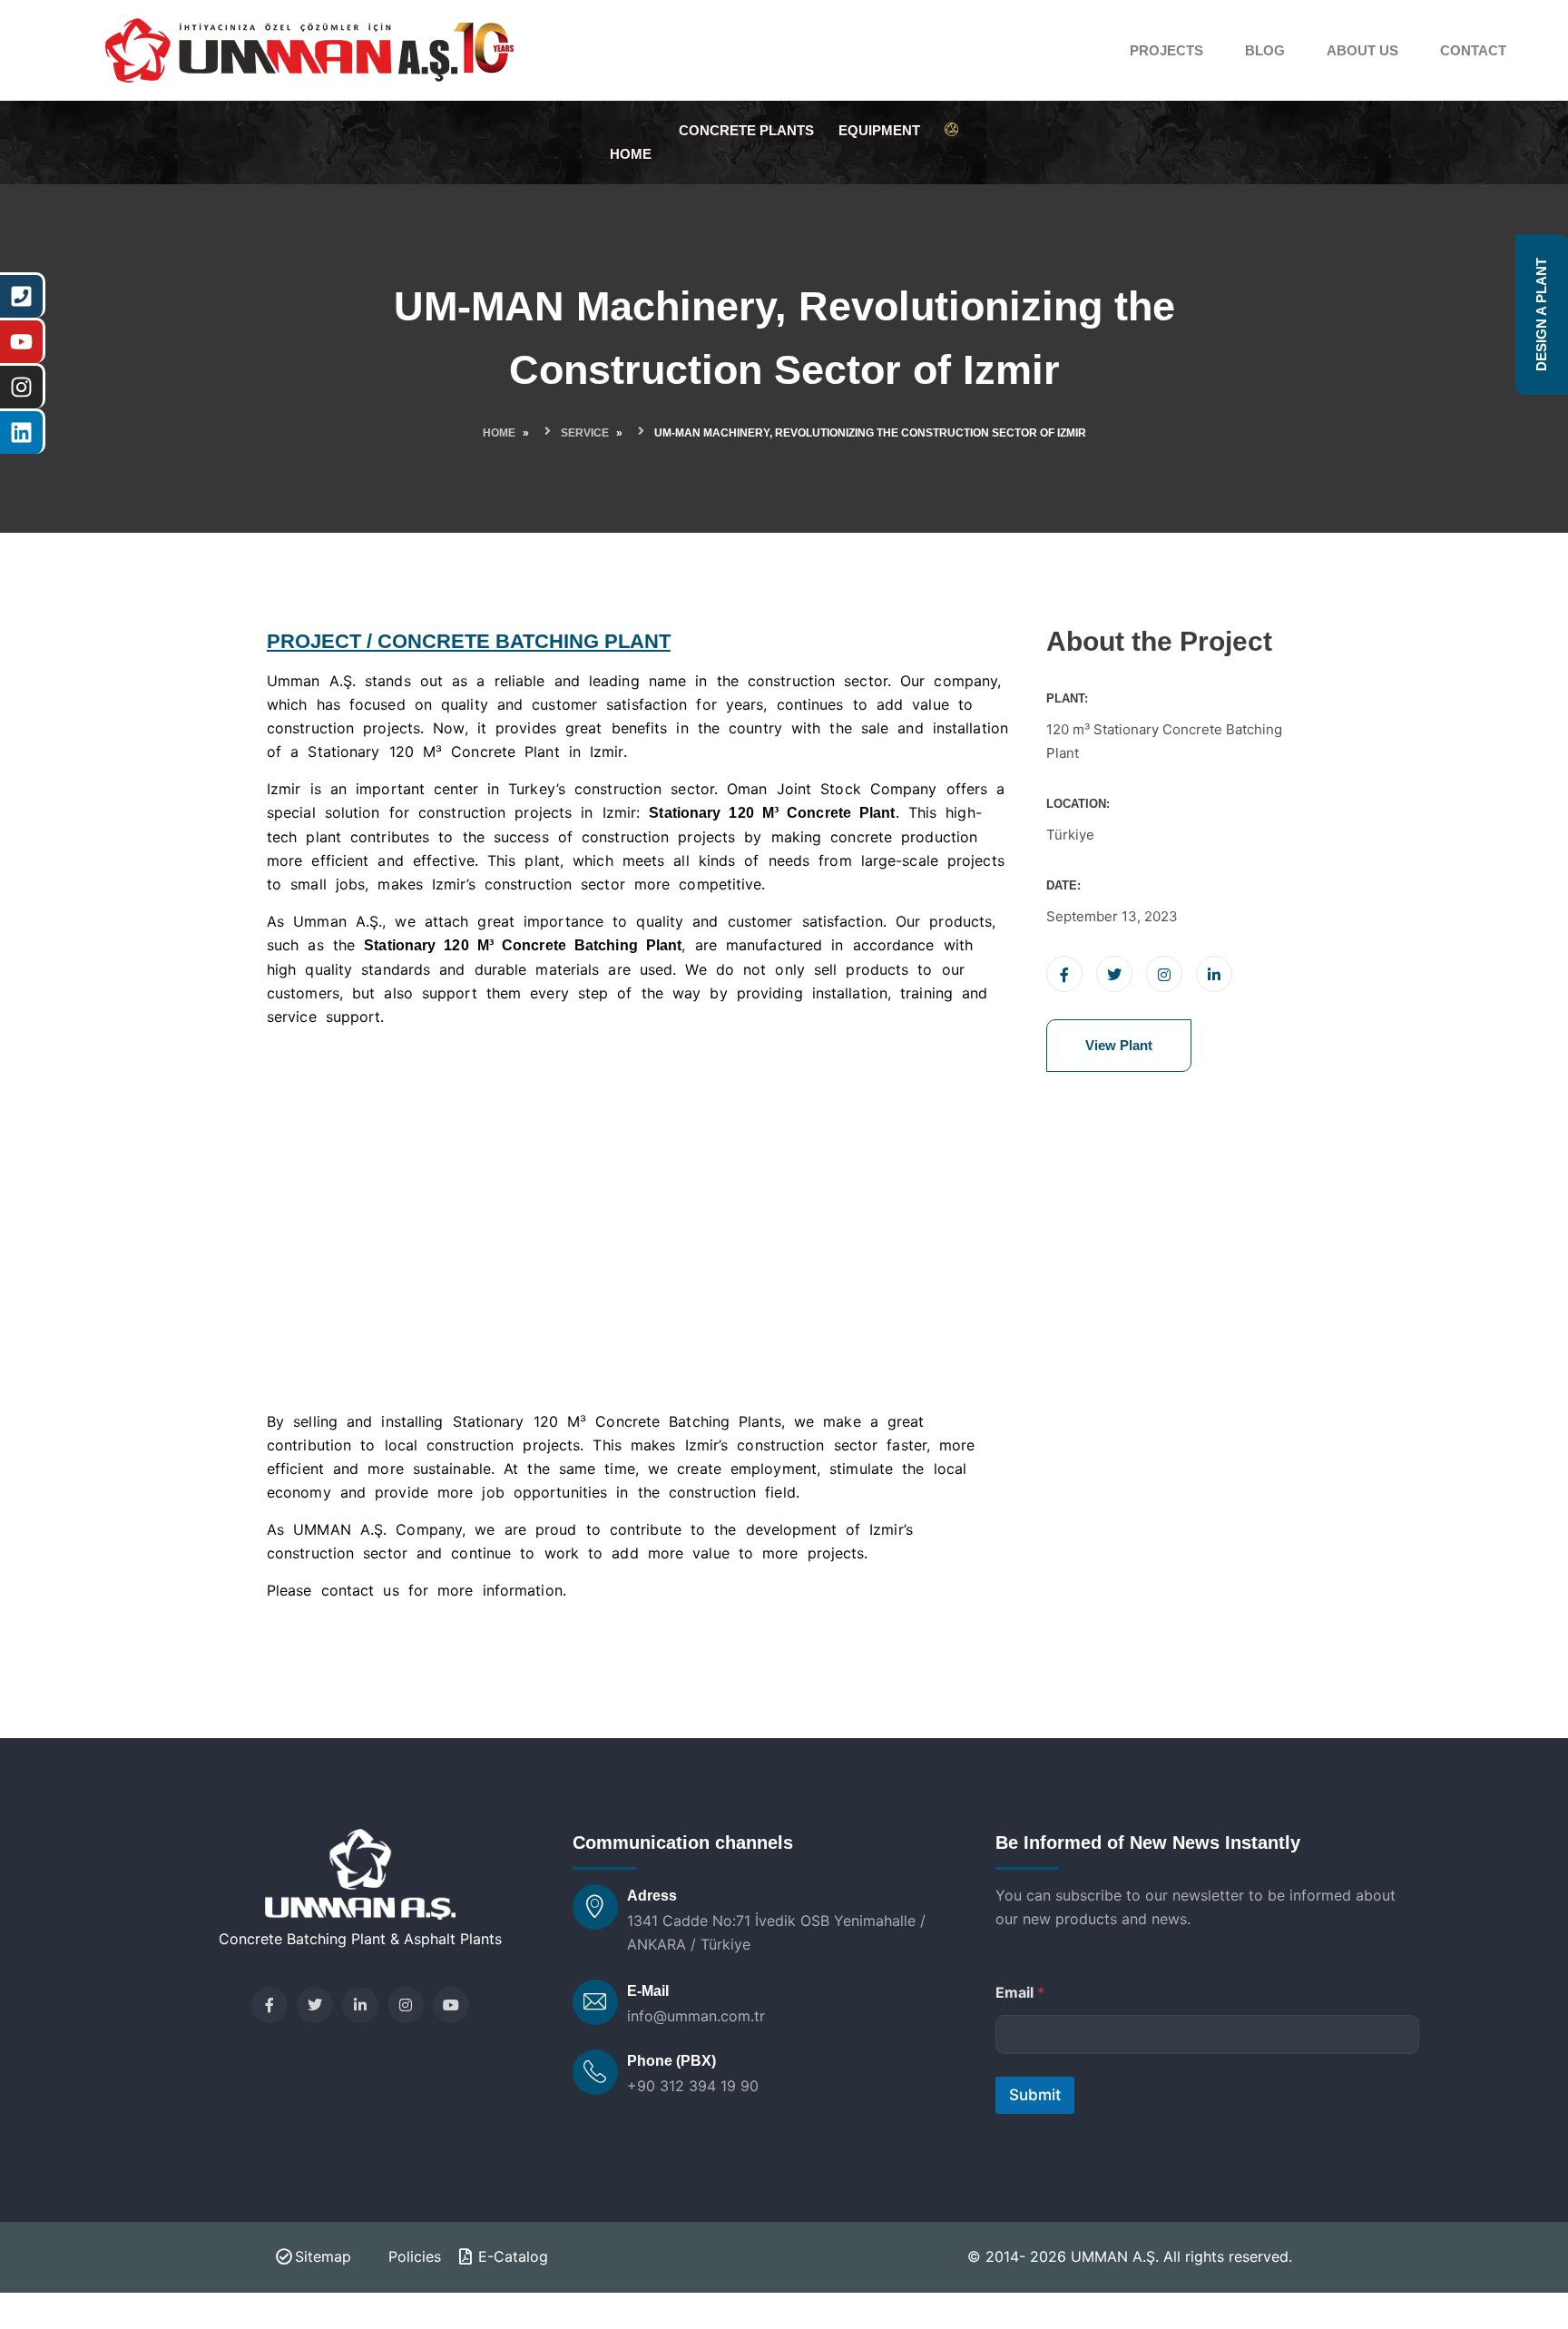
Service (585, 433)
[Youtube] (451, 2005)
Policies (415, 2256)
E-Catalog (513, 2256)
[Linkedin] (360, 2005)
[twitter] (315, 2005)
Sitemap (323, 2256)
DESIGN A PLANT (1541, 314)
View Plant (1119, 1045)
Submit (1035, 2095)
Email (1020, 1993)
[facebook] (269, 2005)
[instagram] (406, 2005)
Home (499, 433)
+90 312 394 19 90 (693, 2086)
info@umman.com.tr (696, 2016)
